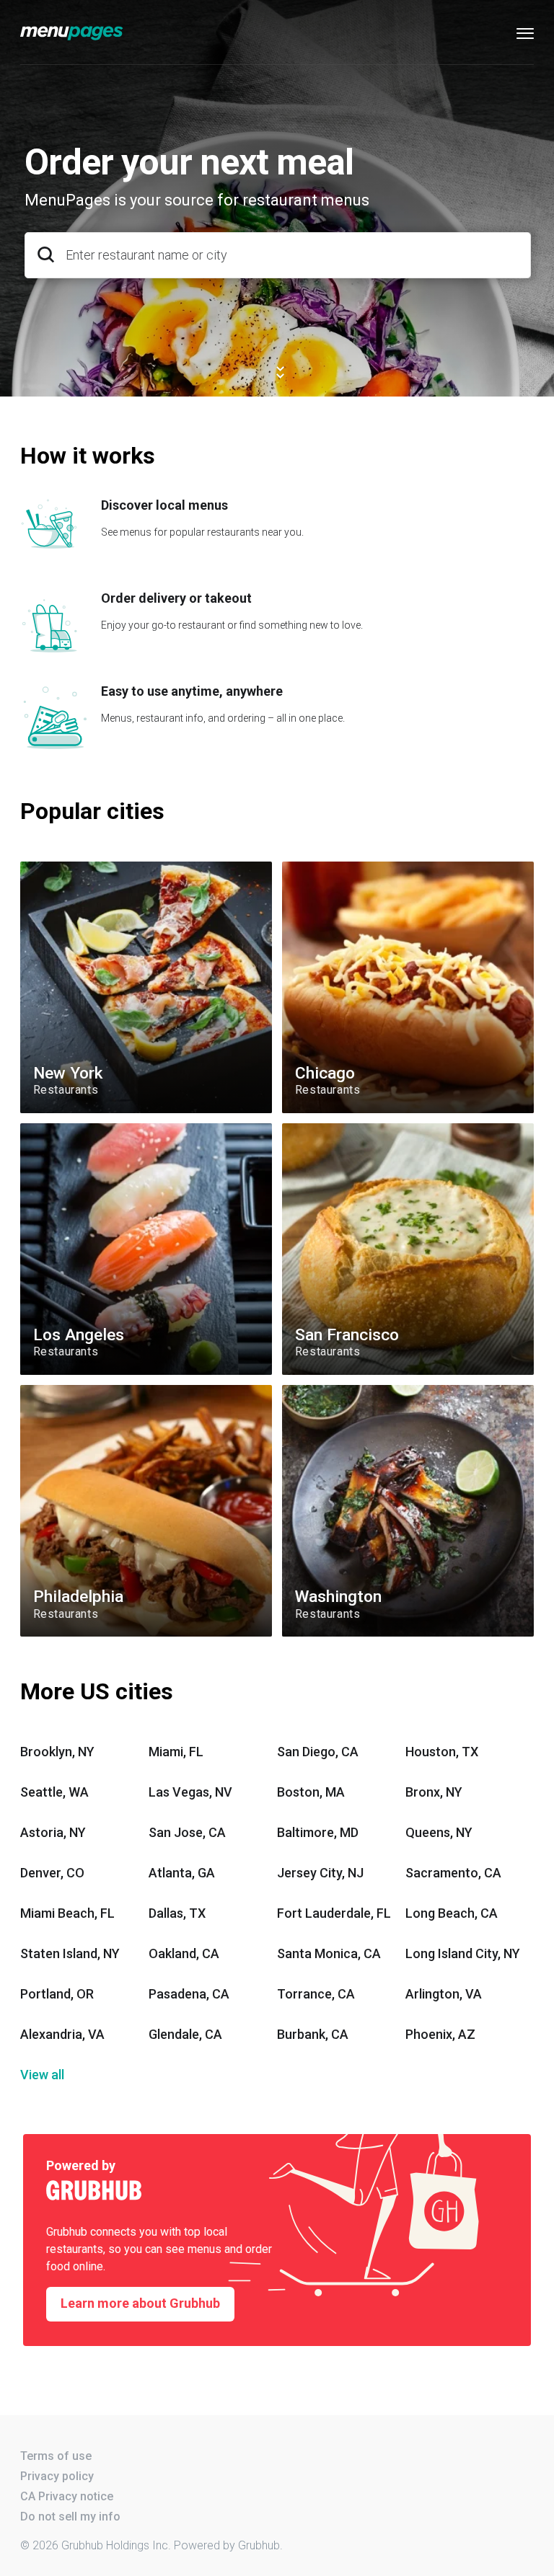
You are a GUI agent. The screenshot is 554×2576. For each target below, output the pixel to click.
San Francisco (316, 1129)
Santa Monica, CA (329, 1953)
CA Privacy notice (67, 2496)
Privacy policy (57, 2476)
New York (42, 867)
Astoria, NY (53, 1832)
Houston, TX (442, 1752)
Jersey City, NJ (320, 1873)
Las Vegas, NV (190, 1792)
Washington (310, 1390)
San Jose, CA (187, 1832)
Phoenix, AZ (440, 2034)
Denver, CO (52, 1873)
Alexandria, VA (62, 2034)
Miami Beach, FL (67, 1913)
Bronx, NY (434, 1792)
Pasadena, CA (189, 1994)
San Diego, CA (318, 1752)
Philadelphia (48, 1390)
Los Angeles (48, 1129)
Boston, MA (311, 1792)
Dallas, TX (177, 1913)
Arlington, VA (444, 1994)
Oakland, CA (184, 1953)
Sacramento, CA (453, 1873)
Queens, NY (439, 1832)
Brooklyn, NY (57, 1752)
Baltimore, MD (318, 1832)
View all (42, 2075)
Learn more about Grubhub (140, 2303)
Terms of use (56, 2456)
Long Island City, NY (463, 1953)
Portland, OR (57, 1994)
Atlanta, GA (182, 1873)
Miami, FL (176, 1752)
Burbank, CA (313, 2034)
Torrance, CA (316, 1994)
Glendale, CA (185, 2034)
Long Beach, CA (452, 1913)
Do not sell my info (70, 2517)
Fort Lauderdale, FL (334, 1913)
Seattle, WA (54, 1792)
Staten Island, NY (70, 1953)
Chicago (301, 867)
